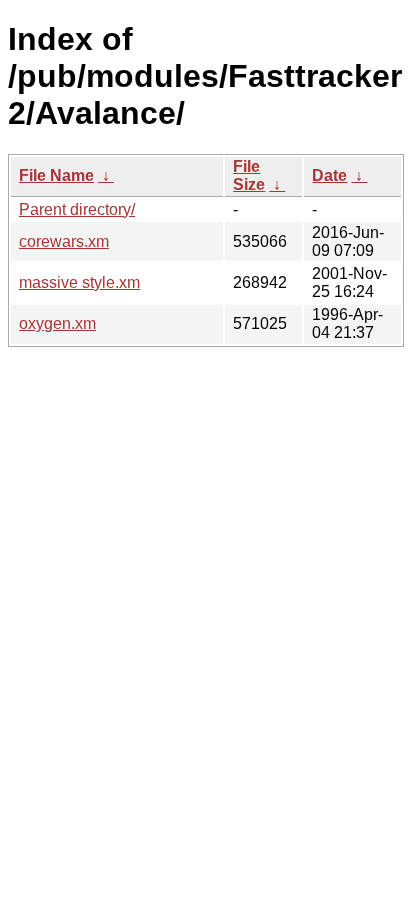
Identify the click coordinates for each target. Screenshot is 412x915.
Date (329, 175)
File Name (56, 175)
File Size (249, 175)
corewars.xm (64, 241)
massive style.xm (79, 282)
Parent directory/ (77, 209)
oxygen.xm (57, 323)
